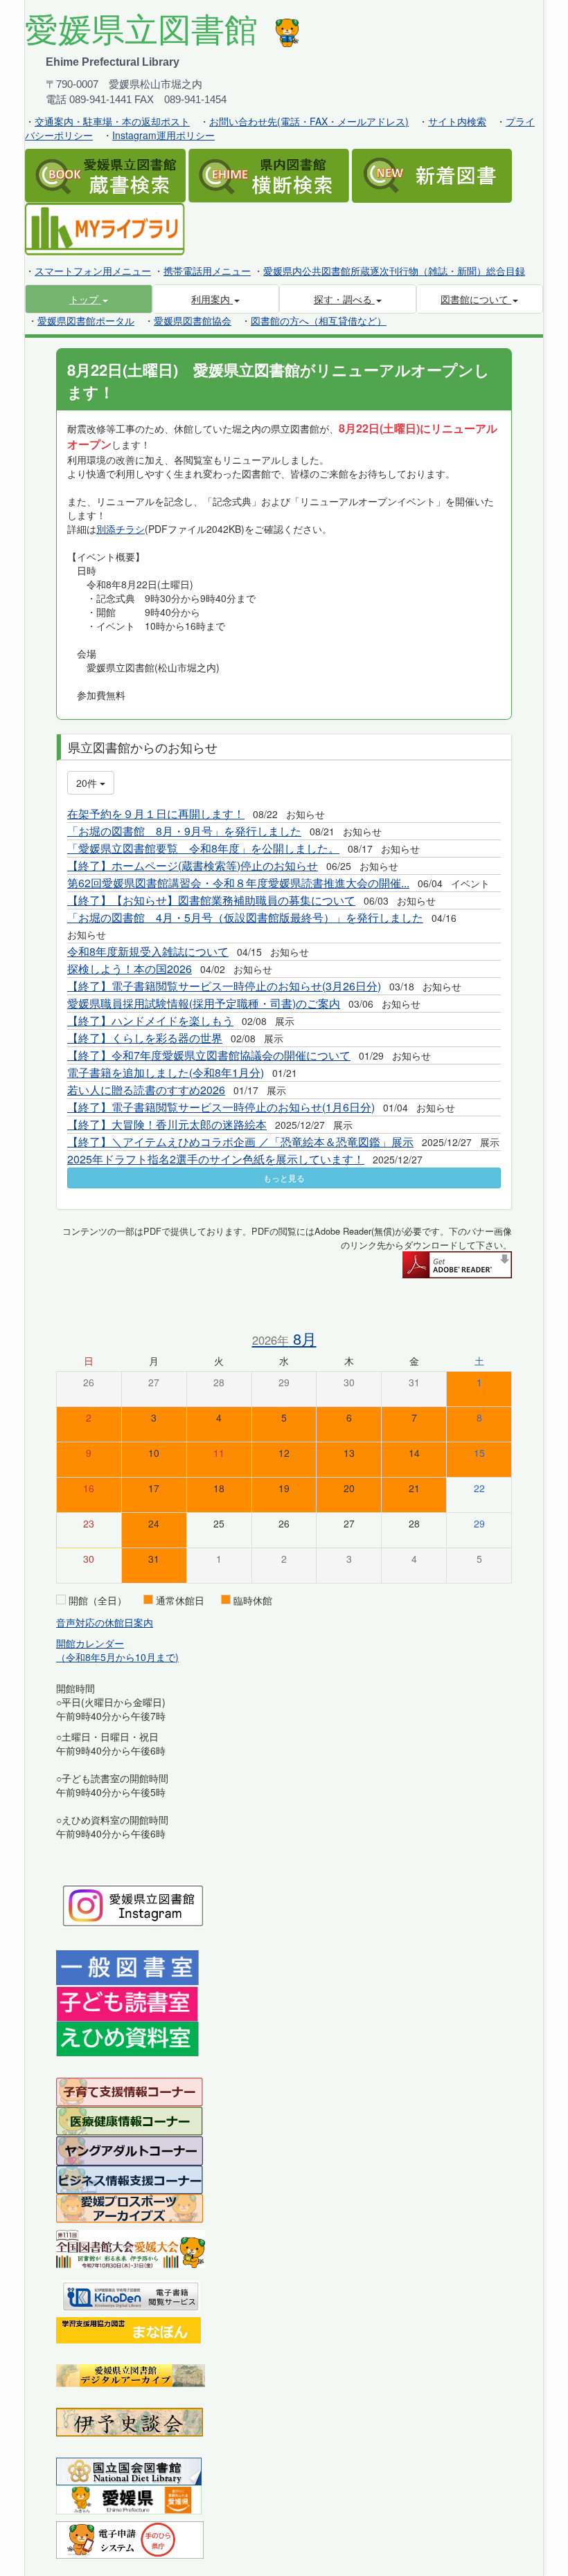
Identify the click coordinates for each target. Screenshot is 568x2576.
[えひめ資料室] (127, 2038)
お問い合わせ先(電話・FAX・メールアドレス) (309, 121)
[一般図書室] (127, 1967)
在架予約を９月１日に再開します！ (156, 814)
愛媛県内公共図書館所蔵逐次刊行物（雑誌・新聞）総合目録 (394, 271)
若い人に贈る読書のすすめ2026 (146, 1090)
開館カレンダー (90, 1643)
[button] (89, 299)
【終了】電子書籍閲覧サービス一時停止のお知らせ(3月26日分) (224, 986)
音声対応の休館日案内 (105, 1622)
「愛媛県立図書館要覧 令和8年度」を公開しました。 (203, 848)
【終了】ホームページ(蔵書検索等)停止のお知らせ (193, 865)
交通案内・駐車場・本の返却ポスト (112, 121)
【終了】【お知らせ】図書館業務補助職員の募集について (211, 900)
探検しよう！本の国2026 (130, 969)
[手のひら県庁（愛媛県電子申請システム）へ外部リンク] (130, 2539)
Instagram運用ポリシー (163, 135)
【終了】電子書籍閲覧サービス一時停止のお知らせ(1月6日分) (221, 1107)
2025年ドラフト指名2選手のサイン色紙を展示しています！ (216, 1159)
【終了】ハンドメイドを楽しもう (150, 1021)
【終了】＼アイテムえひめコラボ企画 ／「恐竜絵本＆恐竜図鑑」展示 (240, 1142)
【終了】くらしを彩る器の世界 (145, 1038)
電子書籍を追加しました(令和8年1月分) (166, 1072)
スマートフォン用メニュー (93, 271)
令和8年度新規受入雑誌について (148, 951)
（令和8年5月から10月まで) (117, 1657)
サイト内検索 (457, 121)
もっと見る (284, 1178)
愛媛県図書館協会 (193, 320)
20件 (88, 783)
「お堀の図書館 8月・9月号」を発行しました (184, 831)
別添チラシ (121, 529)
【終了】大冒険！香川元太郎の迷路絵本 (167, 1124)
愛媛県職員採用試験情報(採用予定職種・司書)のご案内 (204, 1003)
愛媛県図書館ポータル (86, 320)
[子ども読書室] (127, 2003)
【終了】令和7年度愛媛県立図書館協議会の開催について (209, 1055)
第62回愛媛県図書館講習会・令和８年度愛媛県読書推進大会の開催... (238, 883)
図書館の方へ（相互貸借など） (319, 320)
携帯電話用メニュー (207, 271)
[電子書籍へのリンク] (131, 2294)
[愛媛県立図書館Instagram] (133, 1904)
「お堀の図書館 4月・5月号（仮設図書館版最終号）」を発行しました (245, 917)
